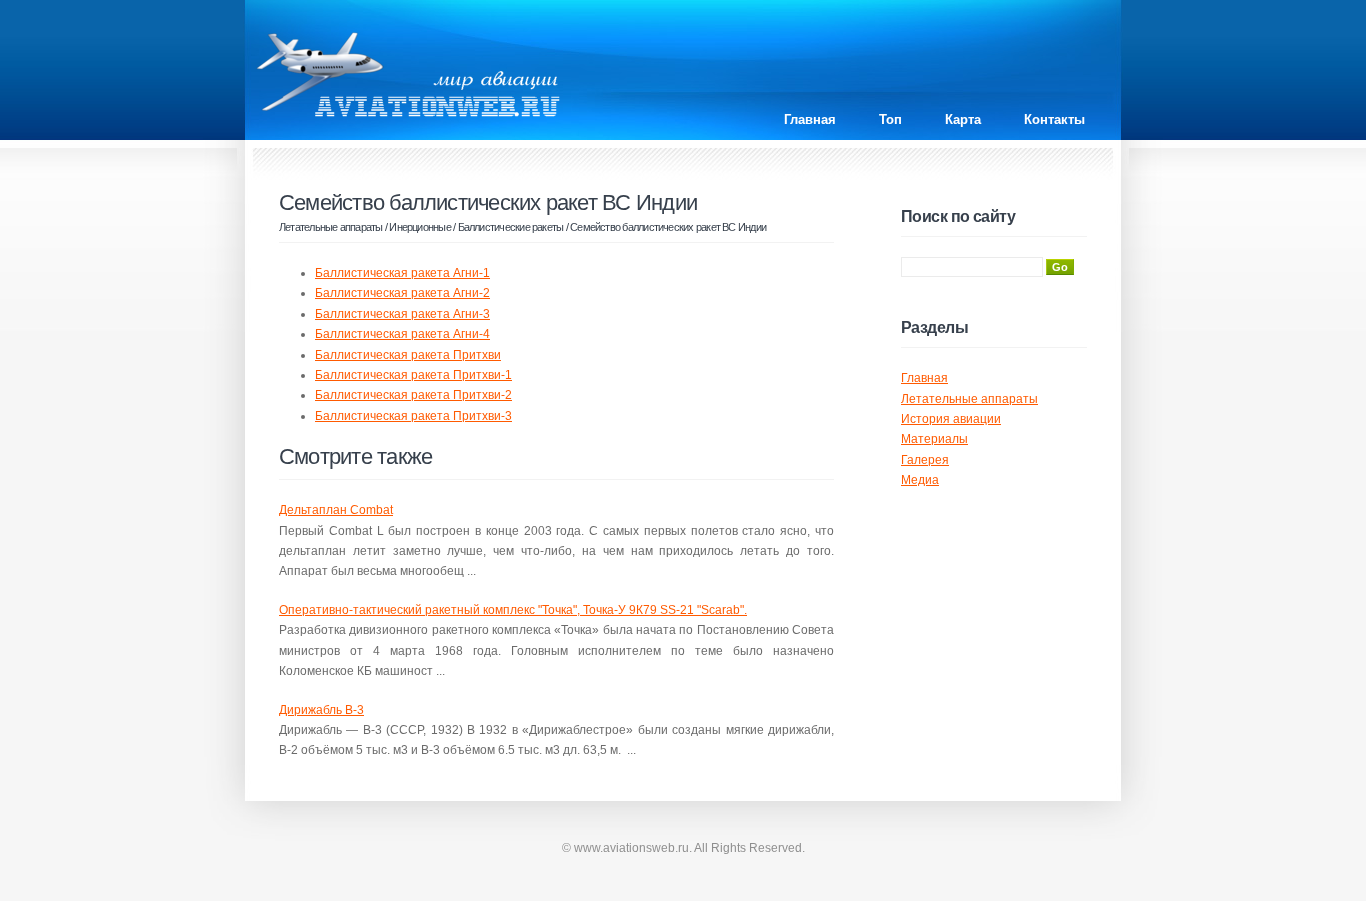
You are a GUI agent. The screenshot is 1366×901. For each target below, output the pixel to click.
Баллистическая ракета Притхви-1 (413, 375)
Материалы (934, 439)
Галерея (925, 460)
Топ (890, 119)
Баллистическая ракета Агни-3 (402, 314)
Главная (810, 119)
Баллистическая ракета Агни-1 (402, 273)
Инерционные (420, 227)
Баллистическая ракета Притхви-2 (413, 395)
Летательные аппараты (331, 227)
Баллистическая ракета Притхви (408, 355)
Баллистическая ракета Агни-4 (402, 334)
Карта (963, 119)
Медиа (920, 480)
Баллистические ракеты (511, 227)
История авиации (951, 419)
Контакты (1054, 119)
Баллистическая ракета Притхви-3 (413, 416)
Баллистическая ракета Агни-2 (402, 293)
